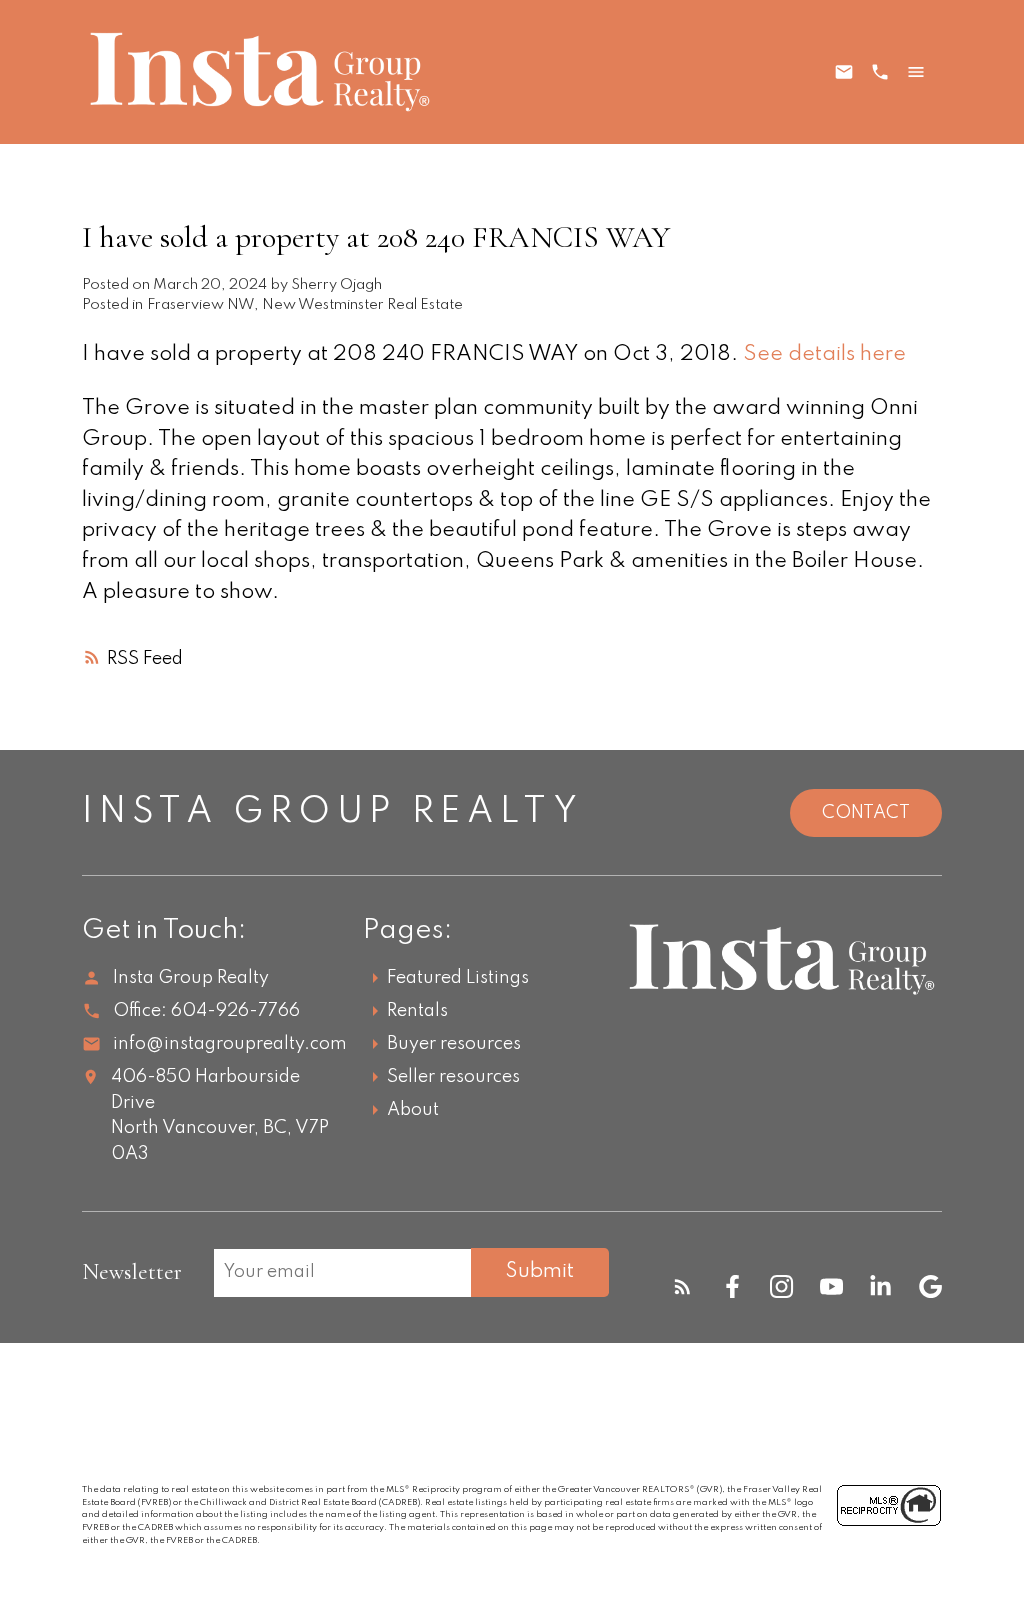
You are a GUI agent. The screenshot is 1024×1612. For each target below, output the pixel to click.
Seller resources (453, 1077)
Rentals (417, 1011)
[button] (682, 1286)
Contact (866, 813)
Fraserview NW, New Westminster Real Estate (305, 305)
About (413, 1110)
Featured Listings (458, 978)
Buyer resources (454, 1044)
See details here (824, 354)
